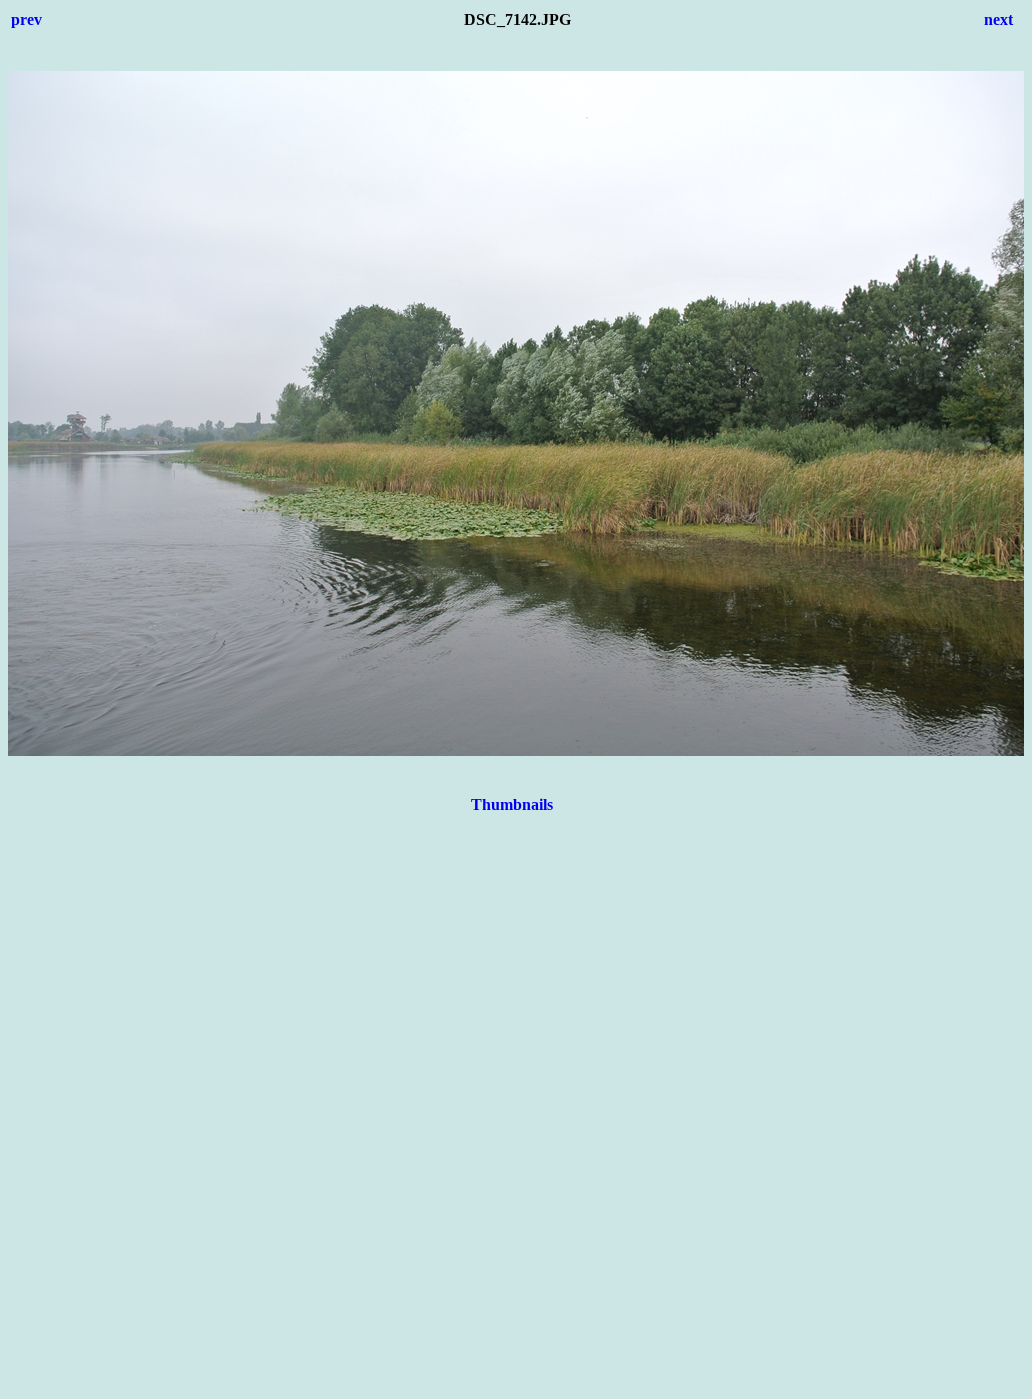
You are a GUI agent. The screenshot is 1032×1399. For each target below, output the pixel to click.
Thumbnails (512, 804)
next (998, 19)
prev (26, 19)
